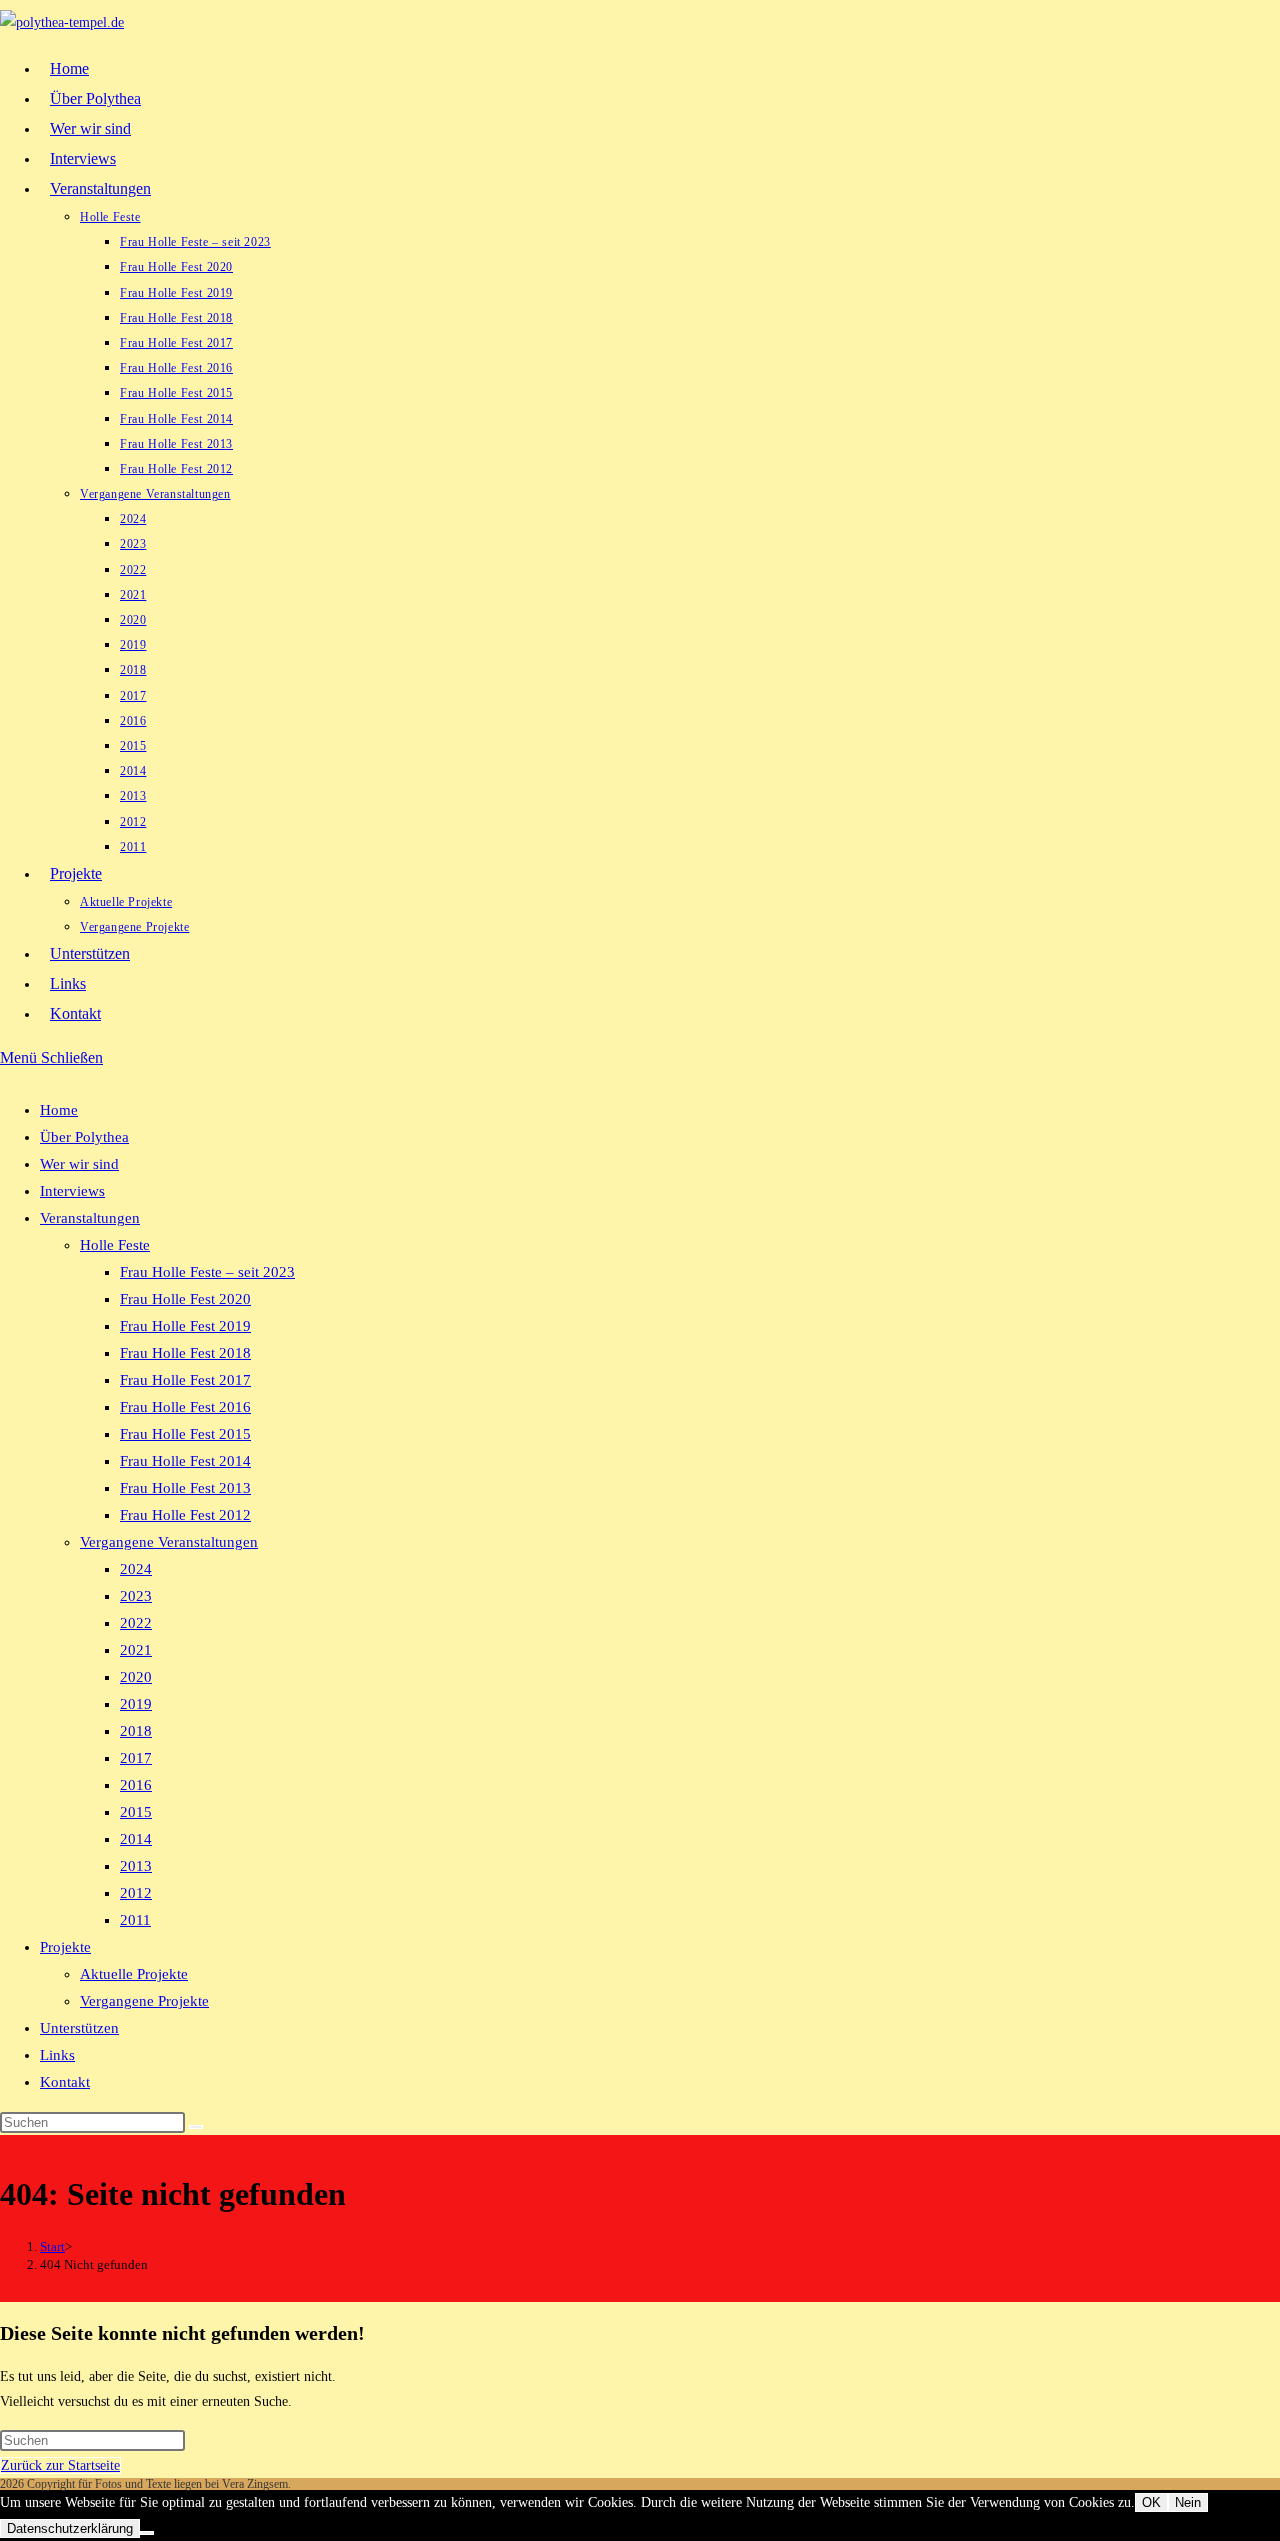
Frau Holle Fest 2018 (185, 1353)
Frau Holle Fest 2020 (185, 1299)
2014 (136, 1839)
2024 (136, 1569)
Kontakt (65, 2082)
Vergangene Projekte (144, 2001)
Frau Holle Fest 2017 (185, 1380)
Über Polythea (84, 1137)
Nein (1188, 2502)
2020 (136, 1677)
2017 (136, 1758)
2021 (136, 1650)
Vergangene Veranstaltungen (169, 1542)
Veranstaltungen (90, 1218)
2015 (136, 1812)
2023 (136, 1596)
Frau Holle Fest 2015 (185, 1434)
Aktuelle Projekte (134, 1974)
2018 (136, 1731)
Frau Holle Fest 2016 (185, 1407)
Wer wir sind (79, 1164)
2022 (136, 1623)
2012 (136, 1893)
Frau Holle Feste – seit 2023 (207, 1272)
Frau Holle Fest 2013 (185, 1488)
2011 (135, 1920)
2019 (136, 1704)
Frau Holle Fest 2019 (185, 1326)
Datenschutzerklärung (70, 2528)
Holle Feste (115, 1245)
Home (59, 1110)
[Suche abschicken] (196, 2127)
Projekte (65, 1947)
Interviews (72, 1191)
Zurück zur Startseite (60, 2465)
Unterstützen (79, 2028)
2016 (136, 1785)
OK (1151, 2502)
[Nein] (147, 2533)
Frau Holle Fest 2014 (185, 1461)
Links (57, 2055)
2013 (136, 1866)
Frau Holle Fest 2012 (185, 1515)
